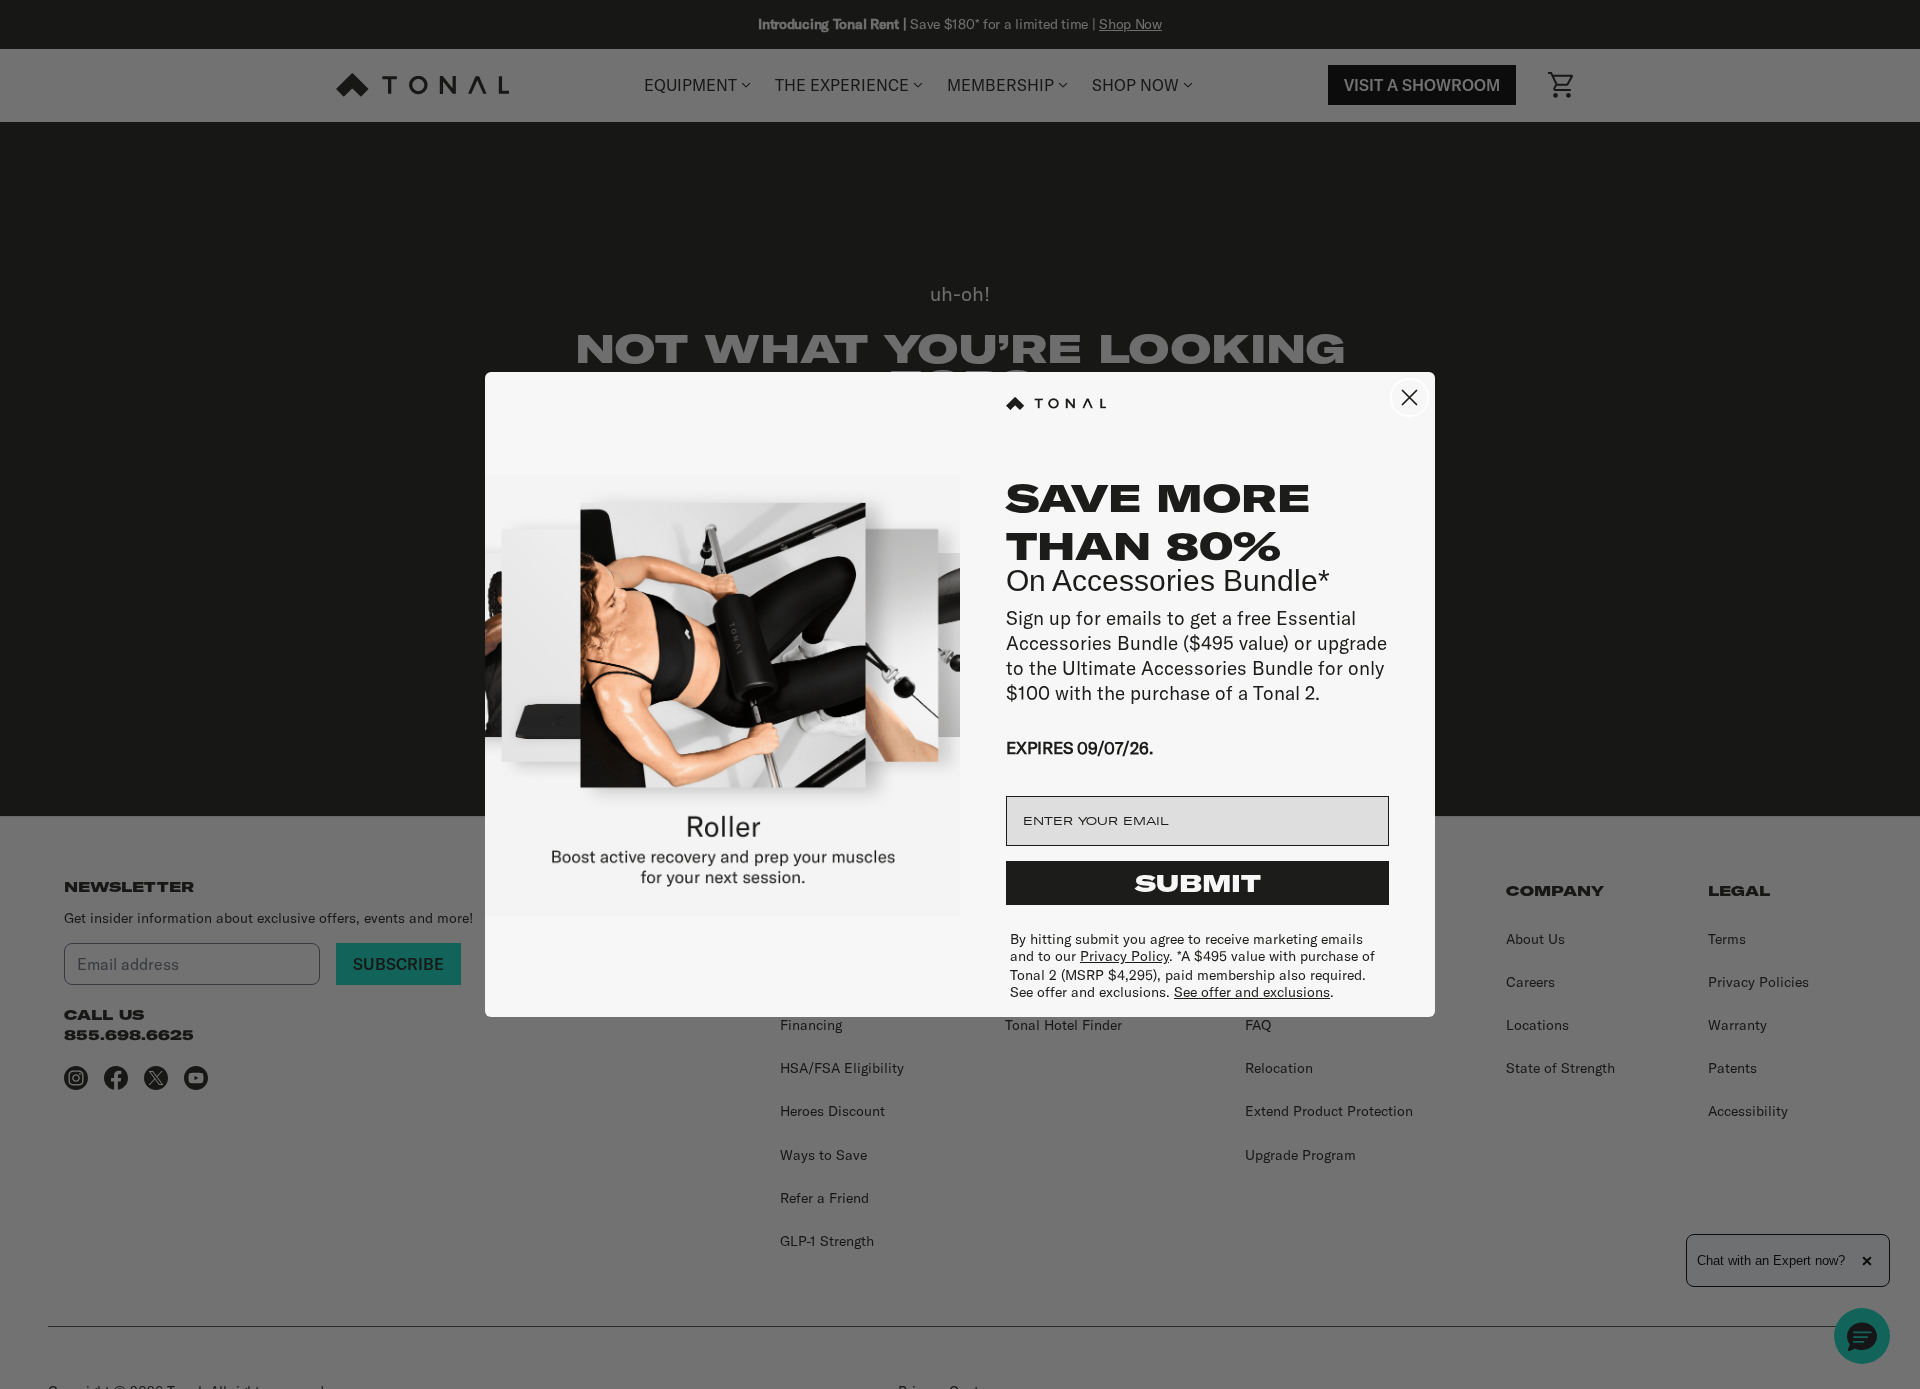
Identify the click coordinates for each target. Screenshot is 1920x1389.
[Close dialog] (1409, 397)
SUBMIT (1198, 883)
